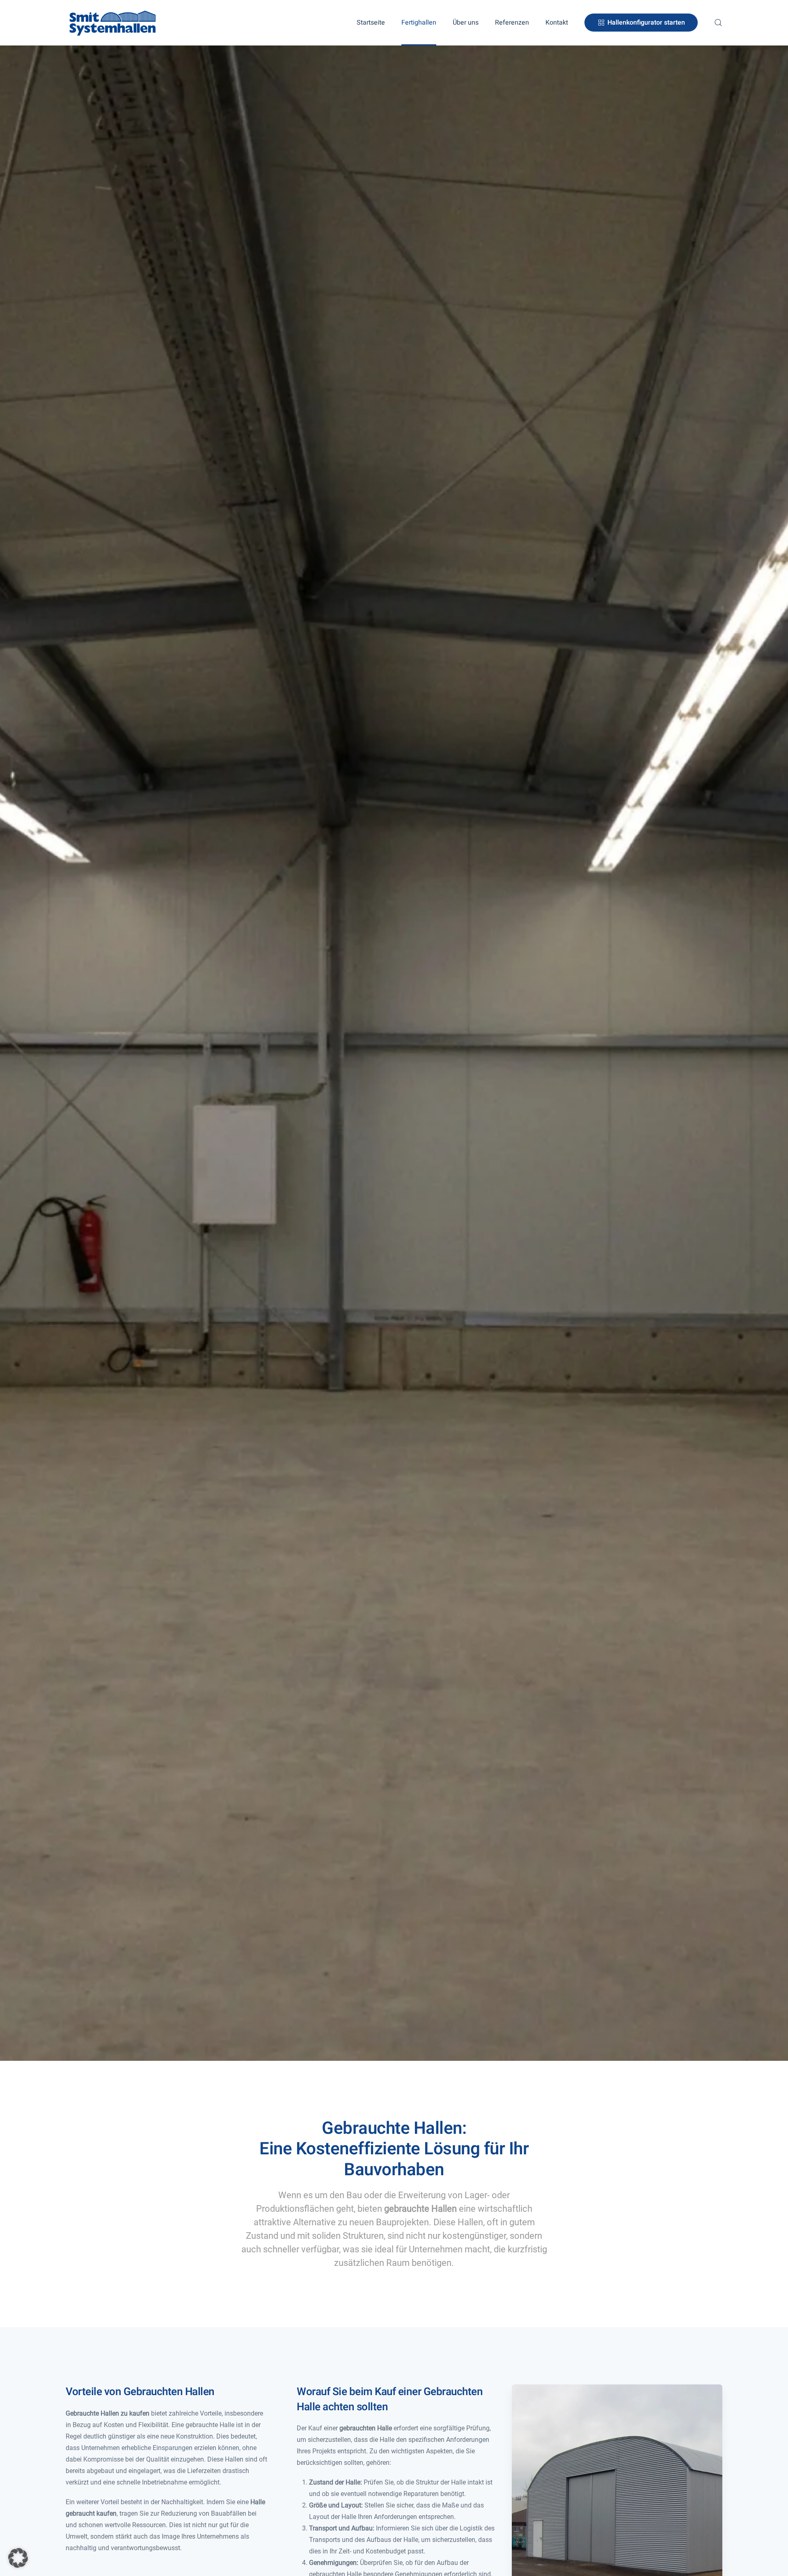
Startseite (371, 23)
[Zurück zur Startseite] (113, 23)
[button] (718, 23)
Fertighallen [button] (419, 23)
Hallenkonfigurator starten (646, 23)
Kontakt (557, 23)
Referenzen (512, 23)
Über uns (466, 23)
